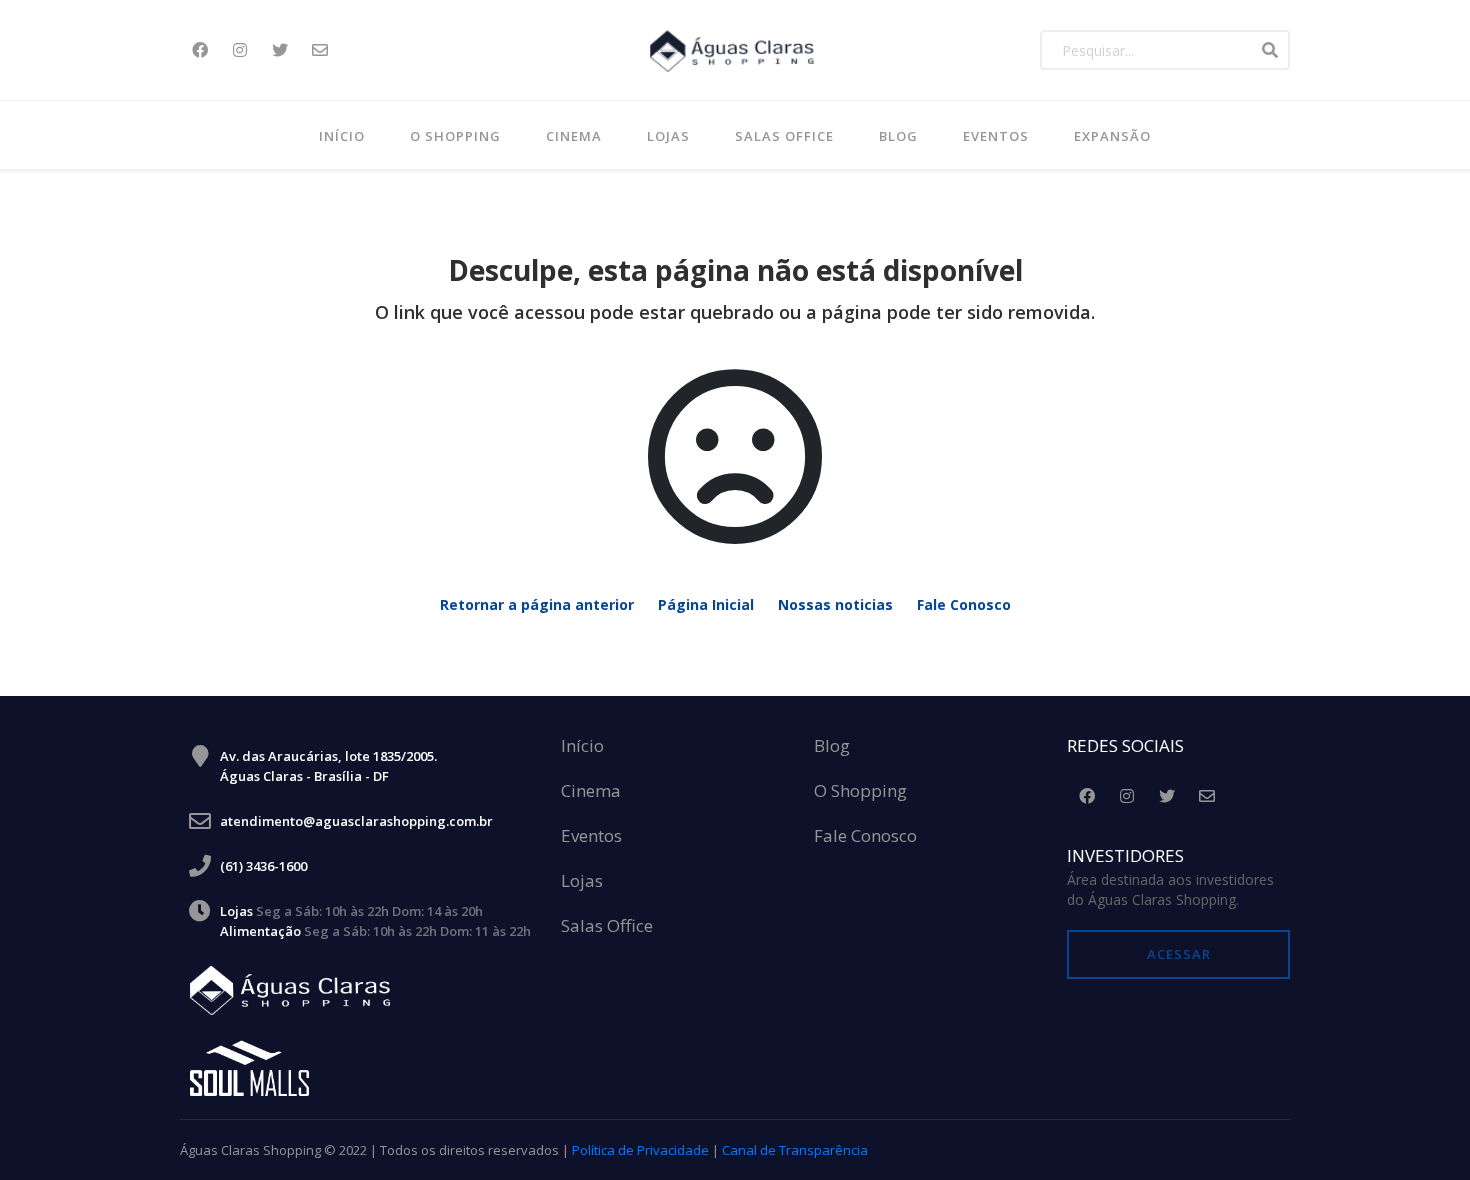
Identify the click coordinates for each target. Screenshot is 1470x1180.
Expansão (1112, 136)
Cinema (574, 136)
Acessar (1179, 954)
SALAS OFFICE (784, 136)
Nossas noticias (835, 604)
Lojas (668, 136)
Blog (832, 746)
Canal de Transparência (795, 1150)
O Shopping (455, 136)
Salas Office (607, 926)
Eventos (996, 136)
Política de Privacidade (640, 1150)
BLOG (898, 136)
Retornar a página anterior (537, 604)
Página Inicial (706, 604)
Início (342, 136)
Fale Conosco (964, 604)
